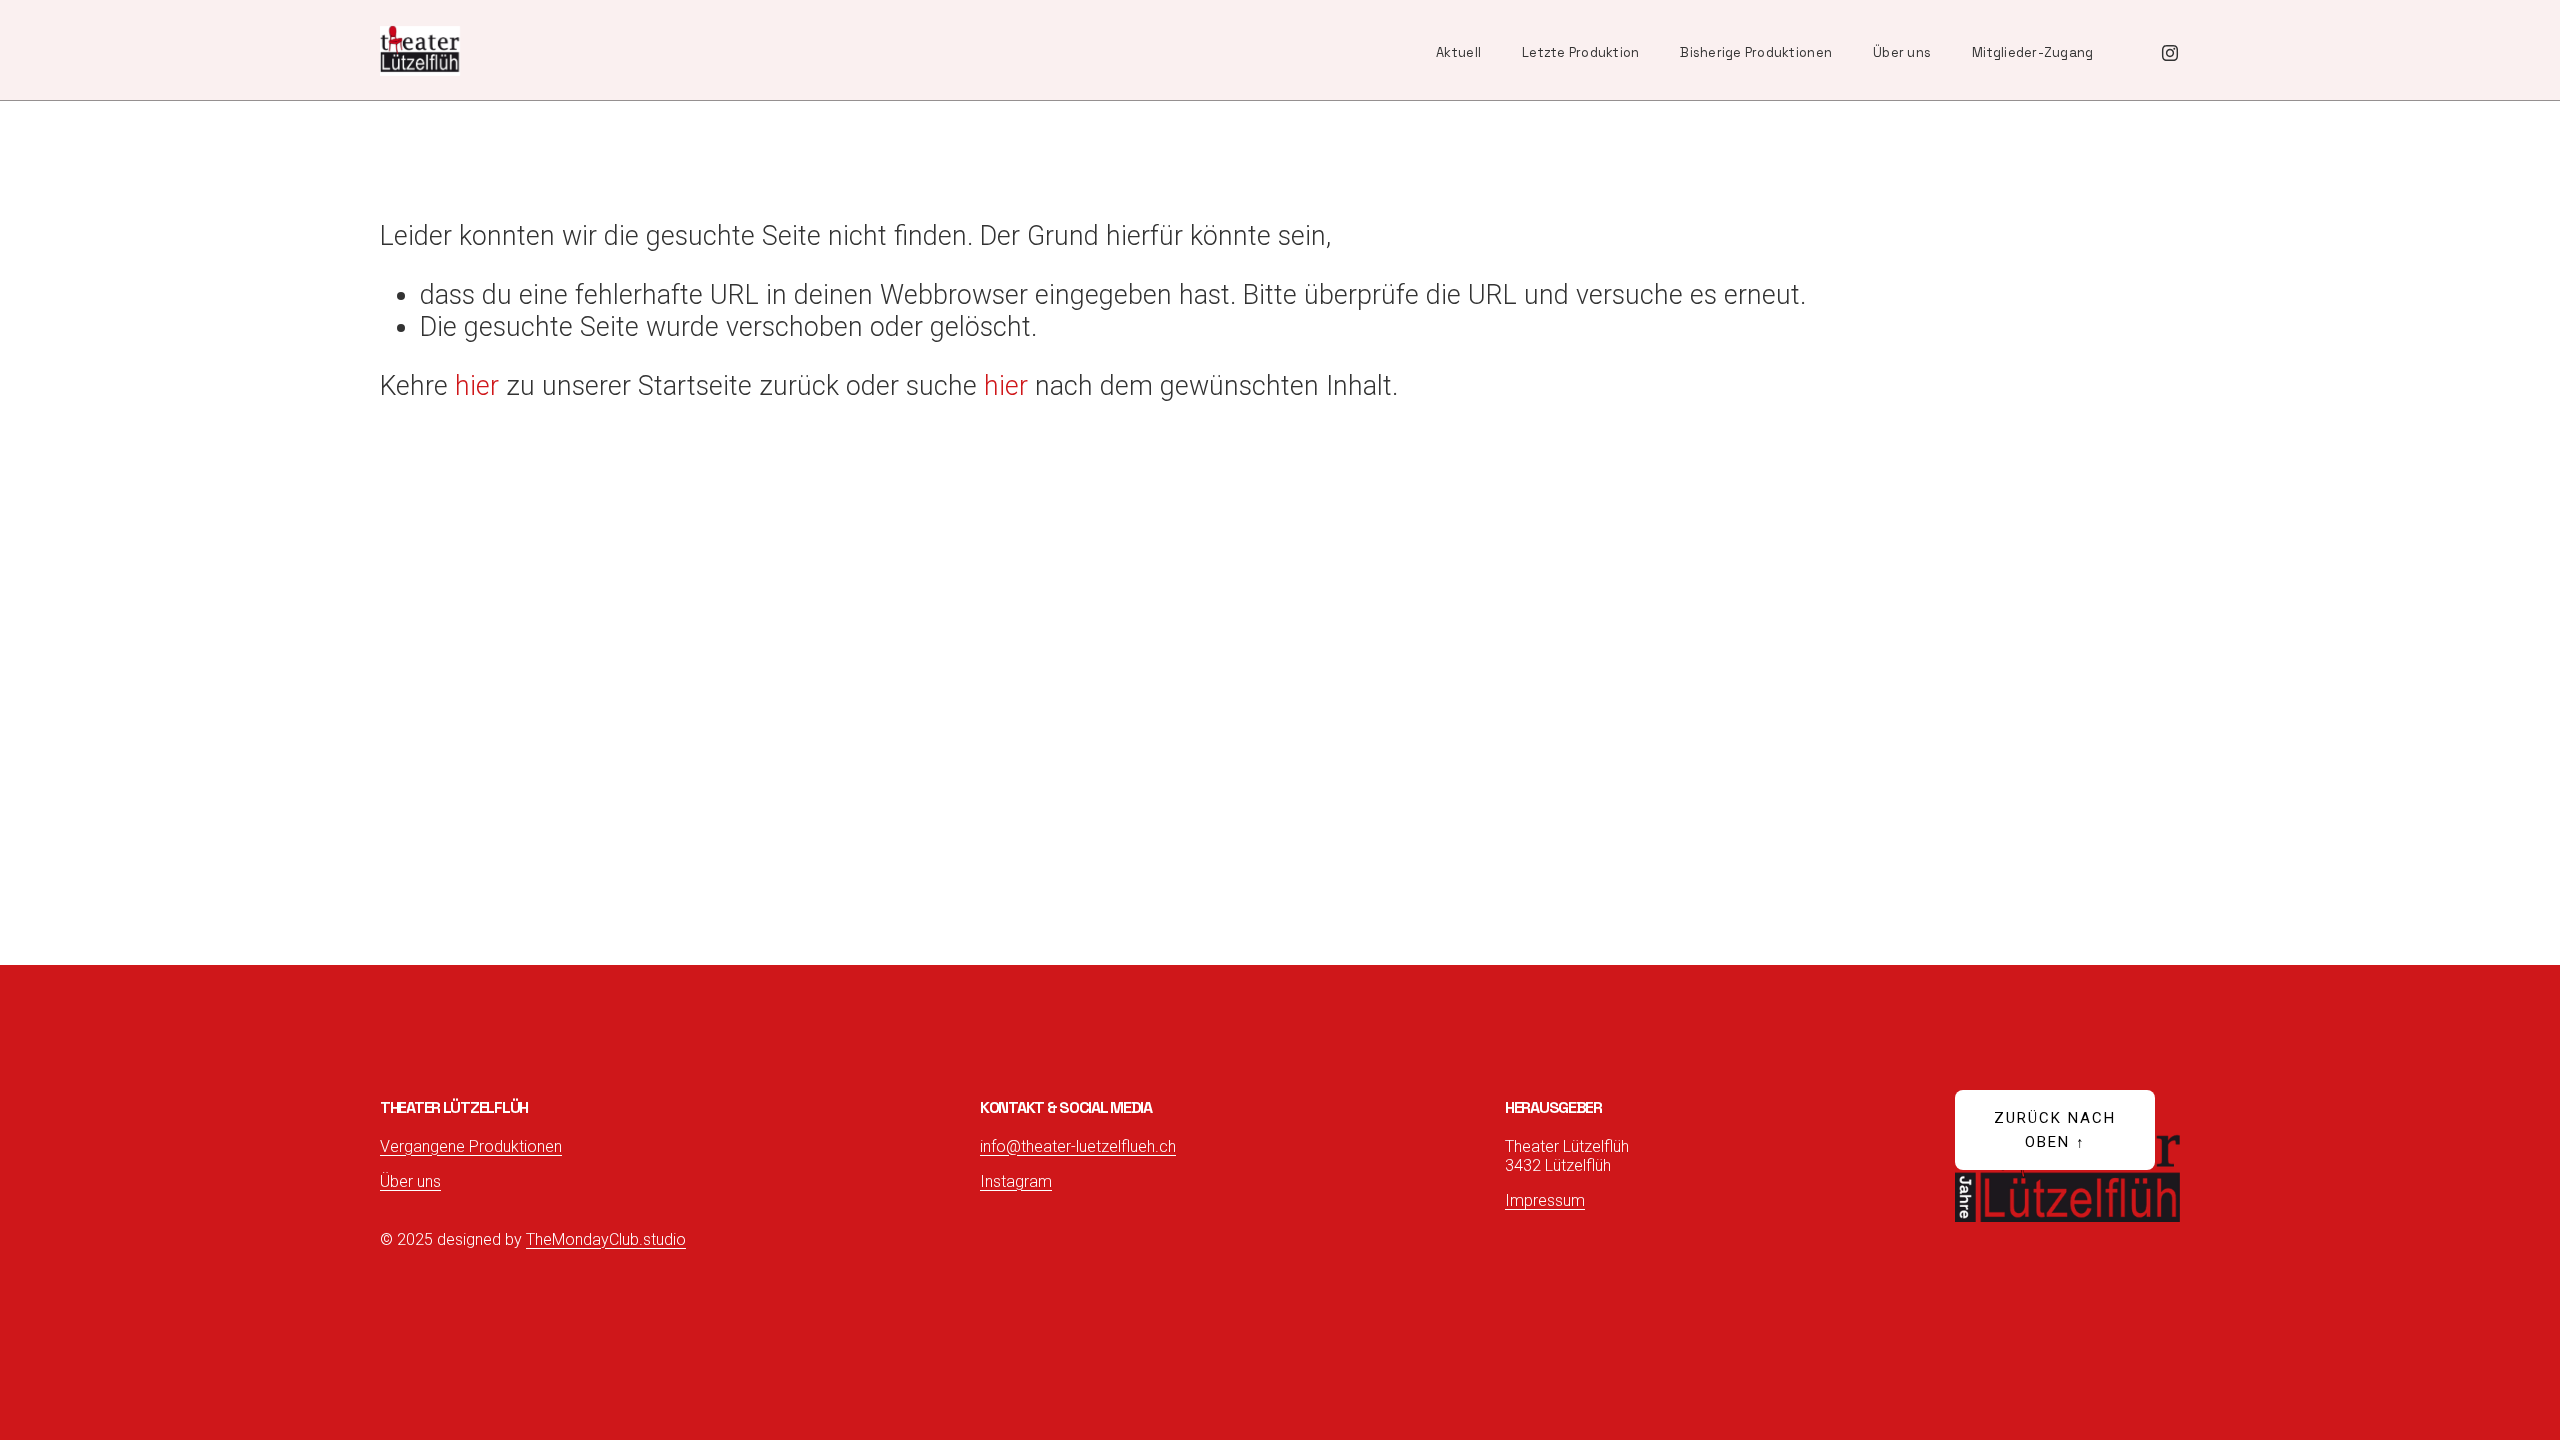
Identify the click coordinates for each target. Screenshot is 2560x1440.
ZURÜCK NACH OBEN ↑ (2055, 1130)
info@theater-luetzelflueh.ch (1078, 1146)
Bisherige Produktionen (1756, 52)
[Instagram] (2170, 51)
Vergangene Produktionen (471, 1146)
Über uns (1902, 52)
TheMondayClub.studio (606, 1239)
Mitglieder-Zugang (2032, 52)
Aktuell (1458, 52)
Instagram (1016, 1181)
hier (477, 386)
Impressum (1545, 1200)
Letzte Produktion (1580, 52)
